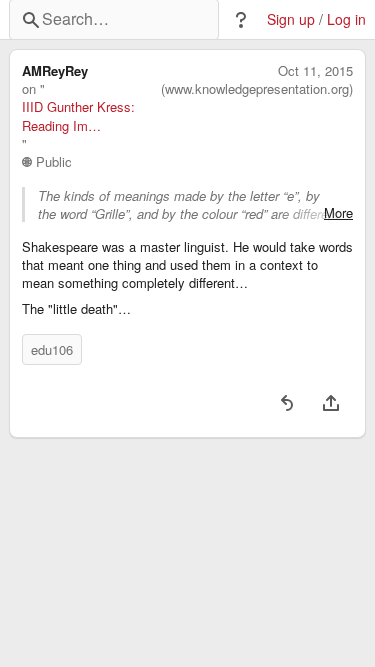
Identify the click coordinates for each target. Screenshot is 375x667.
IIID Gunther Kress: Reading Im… (78, 116)
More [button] (338, 213)
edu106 (52, 349)
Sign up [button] (291, 19)
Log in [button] (346, 19)
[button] (241, 20)
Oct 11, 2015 (315, 71)
